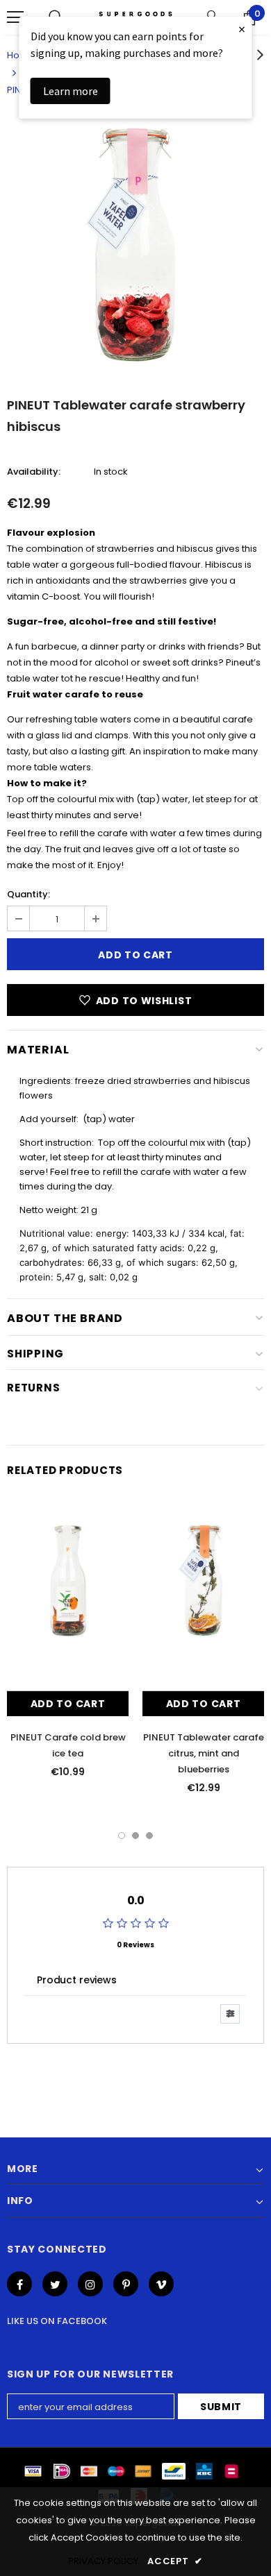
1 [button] (122, 1836)
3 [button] (149, 1836)
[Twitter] (55, 2284)
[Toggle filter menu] (230, 2014)
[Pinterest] (126, 2284)
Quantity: (28, 894)
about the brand (65, 1318)
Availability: (34, 472)
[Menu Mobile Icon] (15, 17)
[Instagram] (90, 2284)
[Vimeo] (161, 2284)
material (38, 1050)
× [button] (242, 29)
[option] (135, 245)
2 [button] (135, 1836)
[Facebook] (19, 2284)
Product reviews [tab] (77, 1980)
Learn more (71, 91)
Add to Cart (68, 1704)
